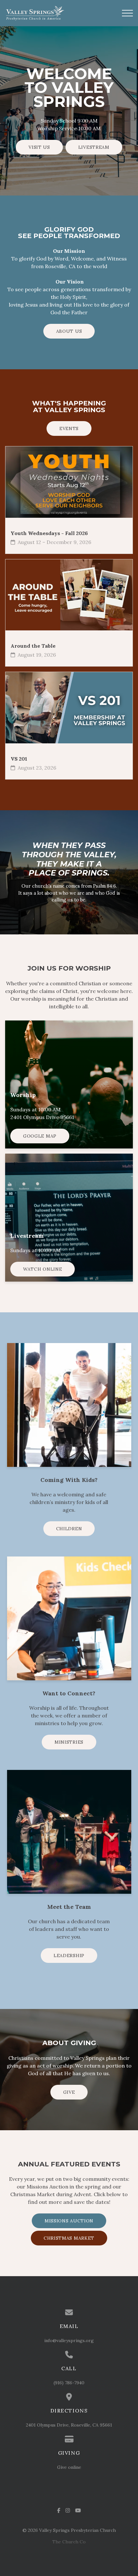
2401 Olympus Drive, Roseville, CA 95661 (69, 2425)
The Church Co (69, 2542)
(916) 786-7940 (69, 2383)
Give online (69, 2467)
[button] (127, 13)
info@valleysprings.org (69, 2340)
